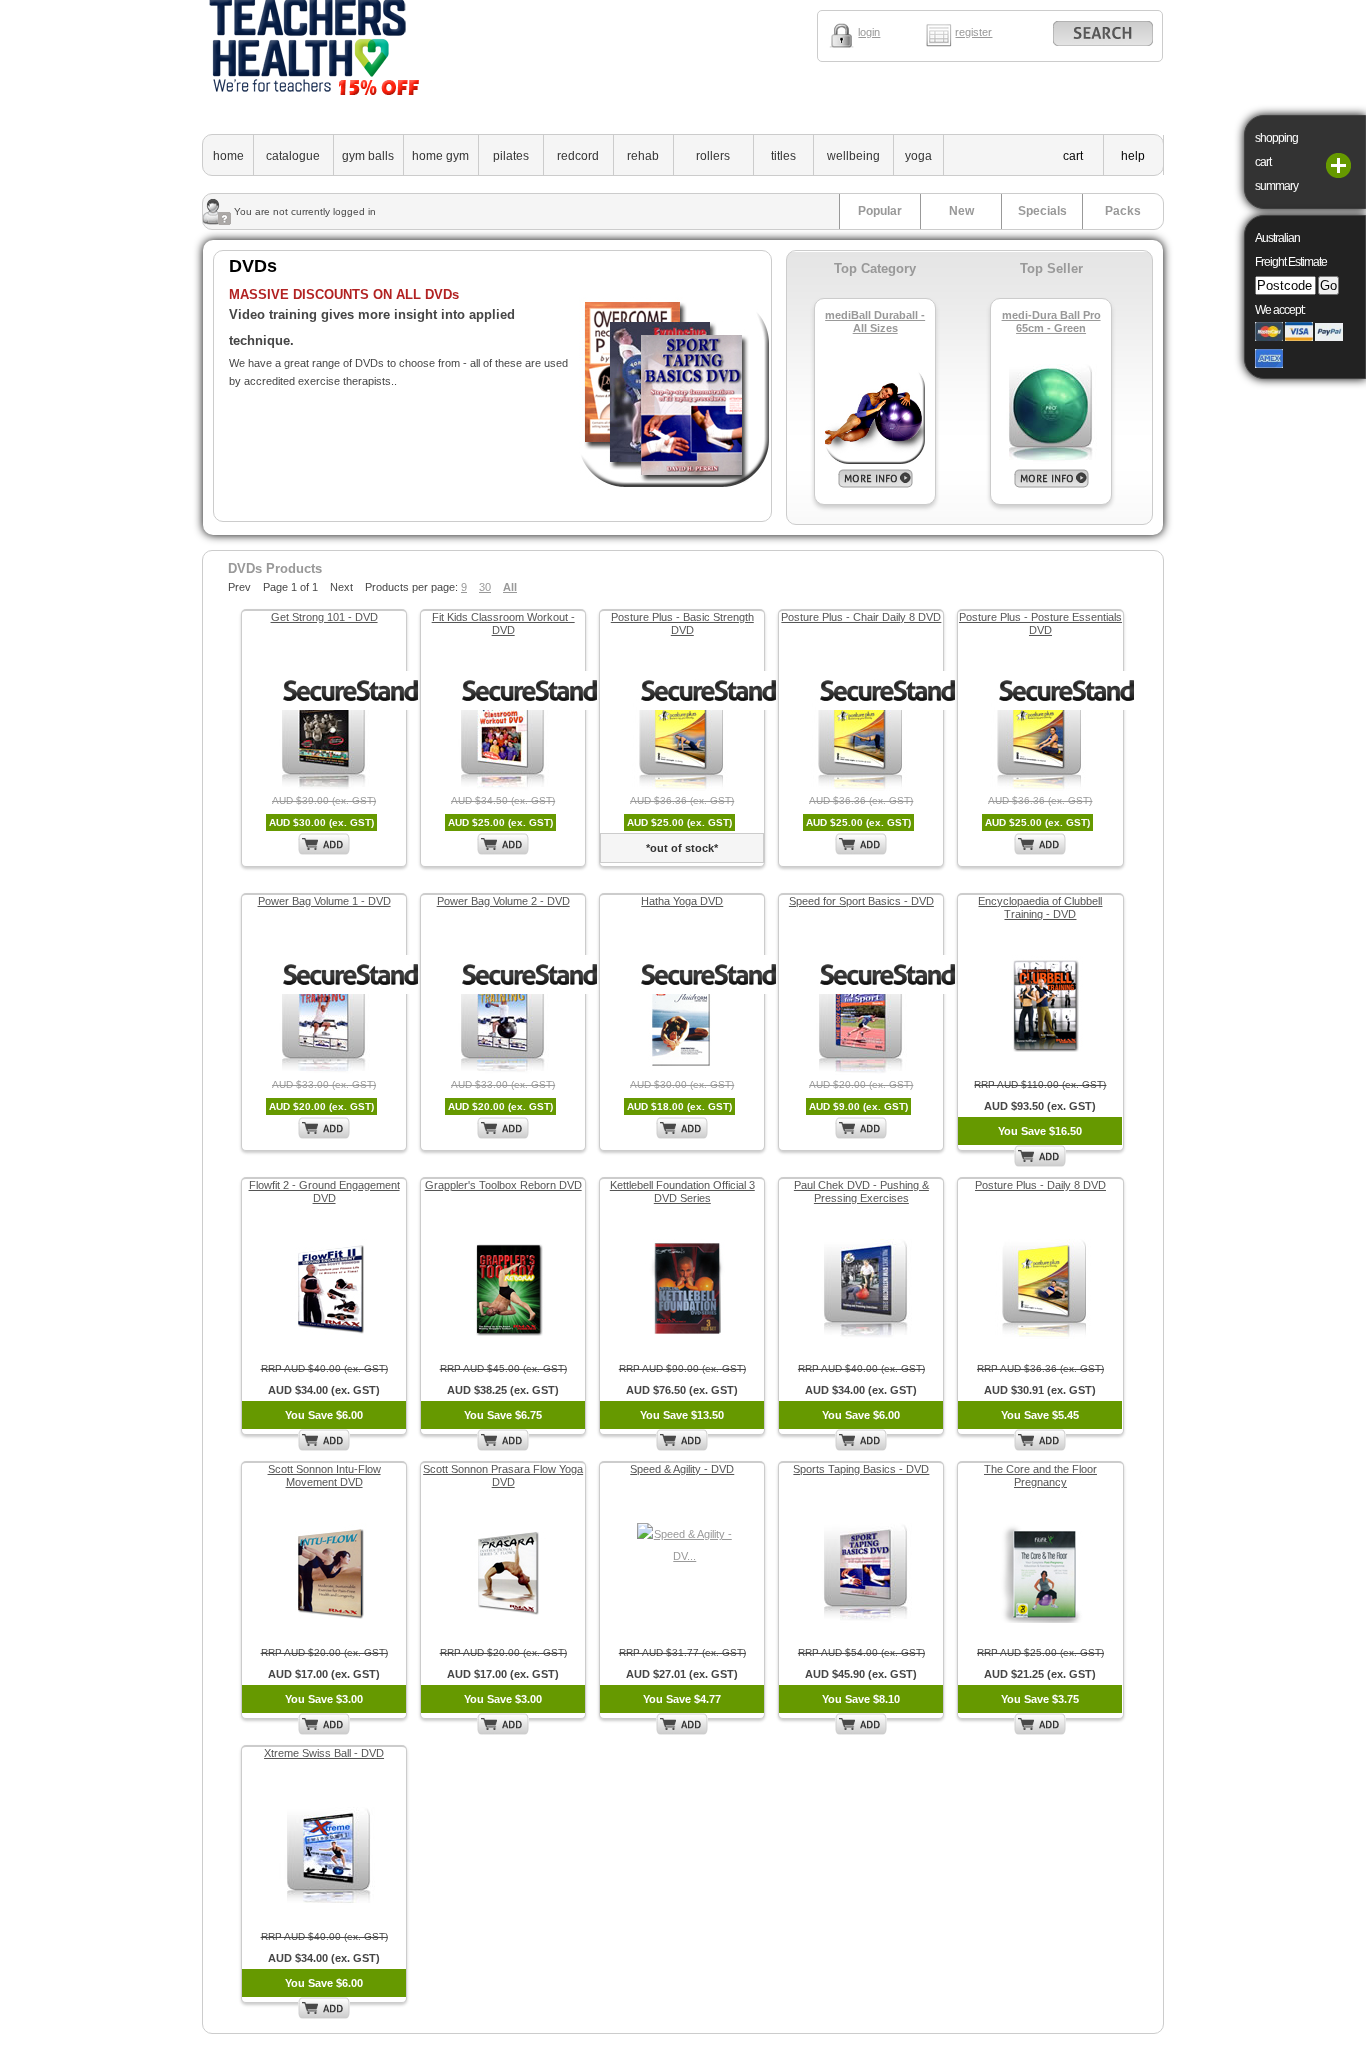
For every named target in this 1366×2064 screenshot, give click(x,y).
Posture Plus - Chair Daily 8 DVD (861, 617)
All (510, 587)
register (973, 32)
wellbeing (853, 156)
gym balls (368, 156)
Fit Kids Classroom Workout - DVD (503, 623)
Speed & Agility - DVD (682, 1469)
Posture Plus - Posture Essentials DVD (1040, 623)
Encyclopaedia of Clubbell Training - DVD (1040, 907)
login (869, 32)
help (1133, 156)
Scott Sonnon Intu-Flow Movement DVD (324, 1475)
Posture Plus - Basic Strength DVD (682, 623)
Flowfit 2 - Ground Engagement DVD (324, 1191)
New (961, 211)
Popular (880, 211)
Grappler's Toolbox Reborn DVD (503, 1185)
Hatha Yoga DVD (682, 901)
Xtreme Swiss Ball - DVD (324, 1753)
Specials (1042, 211)
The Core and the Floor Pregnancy (1040, 1475)
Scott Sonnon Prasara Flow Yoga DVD (503, 1475)
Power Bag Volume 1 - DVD (324, 901)
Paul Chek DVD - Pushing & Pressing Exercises (861, 1191)
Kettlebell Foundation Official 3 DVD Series (682, 1191)
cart (1073, 156)
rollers (713, 156)
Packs (1123, 211)
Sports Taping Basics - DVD (861, 1469)
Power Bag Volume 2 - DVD (503, 901)
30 (485, 587)
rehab (643, 156)
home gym (440, 156)
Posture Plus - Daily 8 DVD (1040, 1185)
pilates (511, 156)
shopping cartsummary (1276, 162)
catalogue (293, 156)
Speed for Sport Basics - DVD (861, 901)
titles (783, 156)
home (228, 156)
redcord (578, 156)
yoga (918, 156)
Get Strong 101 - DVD (324, 617)
